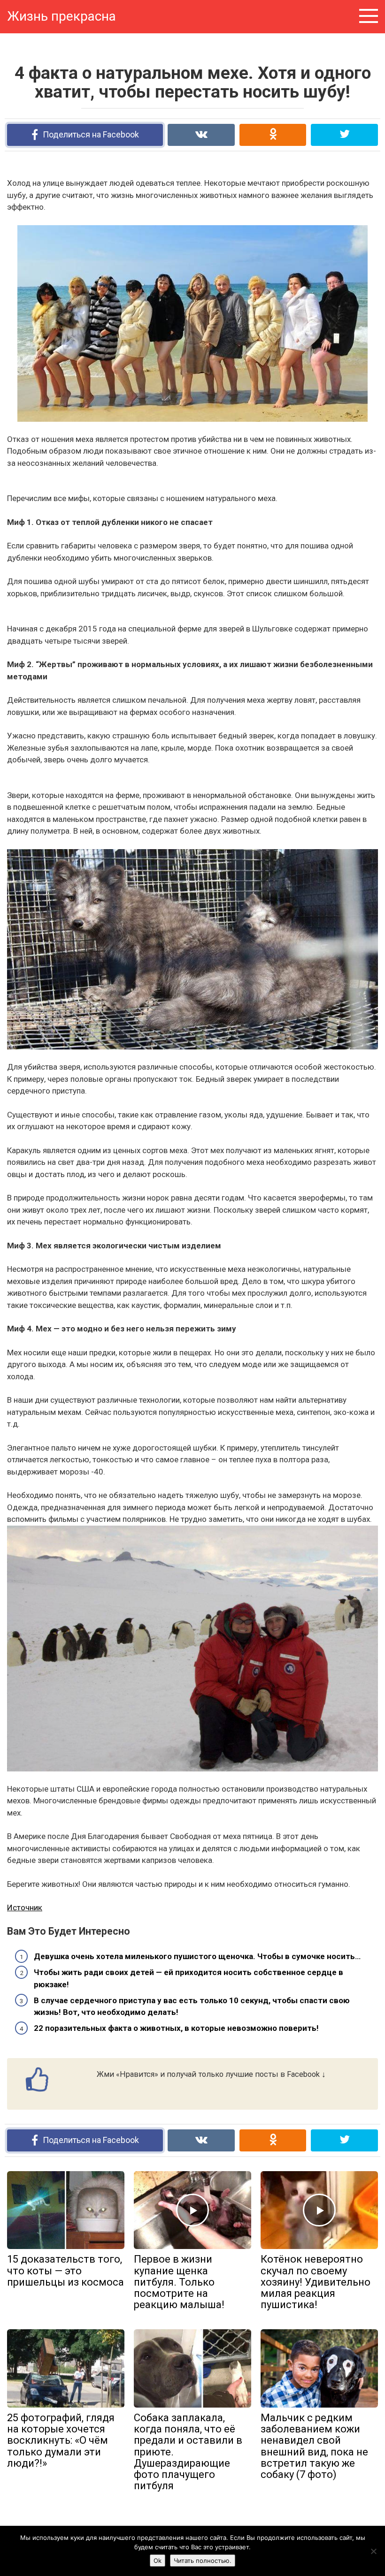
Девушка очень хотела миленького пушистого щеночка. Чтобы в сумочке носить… (197, 1956)
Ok (158, 2561)
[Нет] (373, 2551)
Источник (25, 1907)
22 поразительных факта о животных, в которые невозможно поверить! (176, 2028)
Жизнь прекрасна (62, 16)
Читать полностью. (203, 2561)
